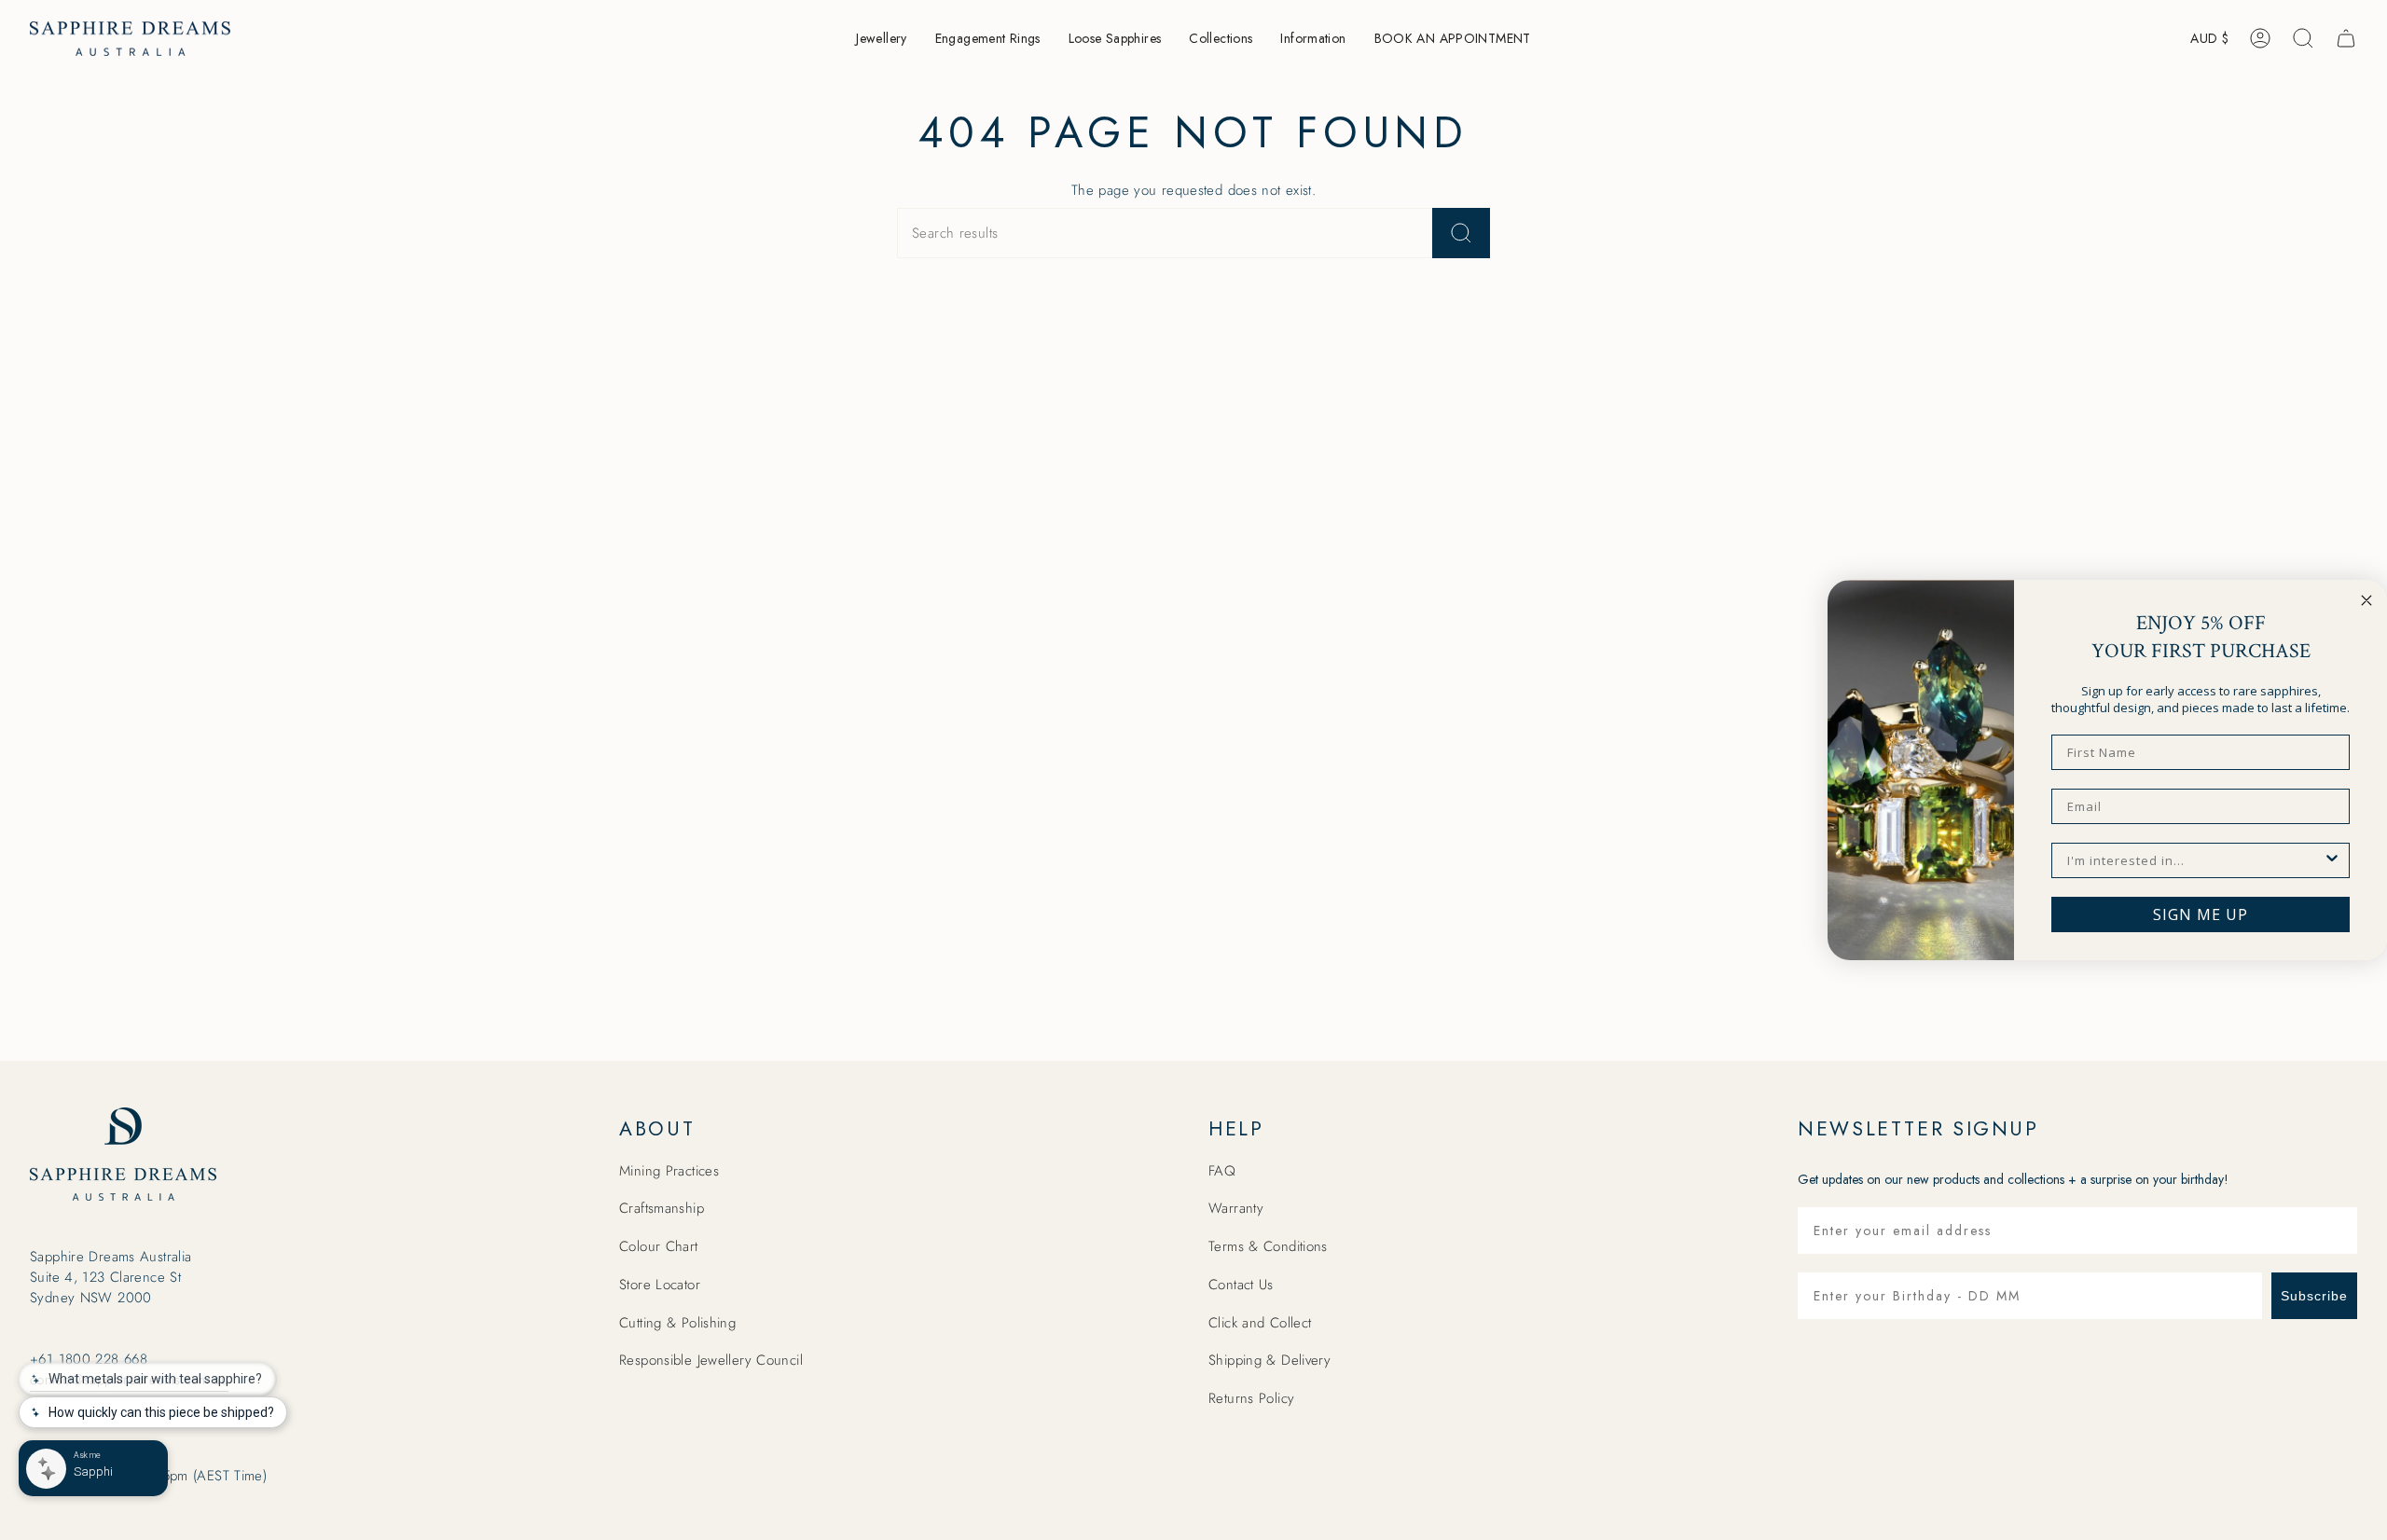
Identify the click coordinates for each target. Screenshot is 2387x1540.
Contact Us (1241, 1285)
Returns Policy (1251, 1398)
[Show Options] (2332, 860)
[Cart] (2346, 38)
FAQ (1222, 1171)
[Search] (1461, 233)
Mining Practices (669, 1171)
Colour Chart (659, 1246)
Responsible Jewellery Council (711, 1360)
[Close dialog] (2366, 600)
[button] (881, 39)
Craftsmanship (662, 1208)
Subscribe (2314, 1296)
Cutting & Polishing (677, 1323)
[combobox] (2195, 860)
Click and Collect (1260, 1323)
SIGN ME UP (2201, 914)
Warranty (1236, 1208)
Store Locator (660, 1285)
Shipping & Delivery (1269, 1360)
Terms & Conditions (1268, 1246)
